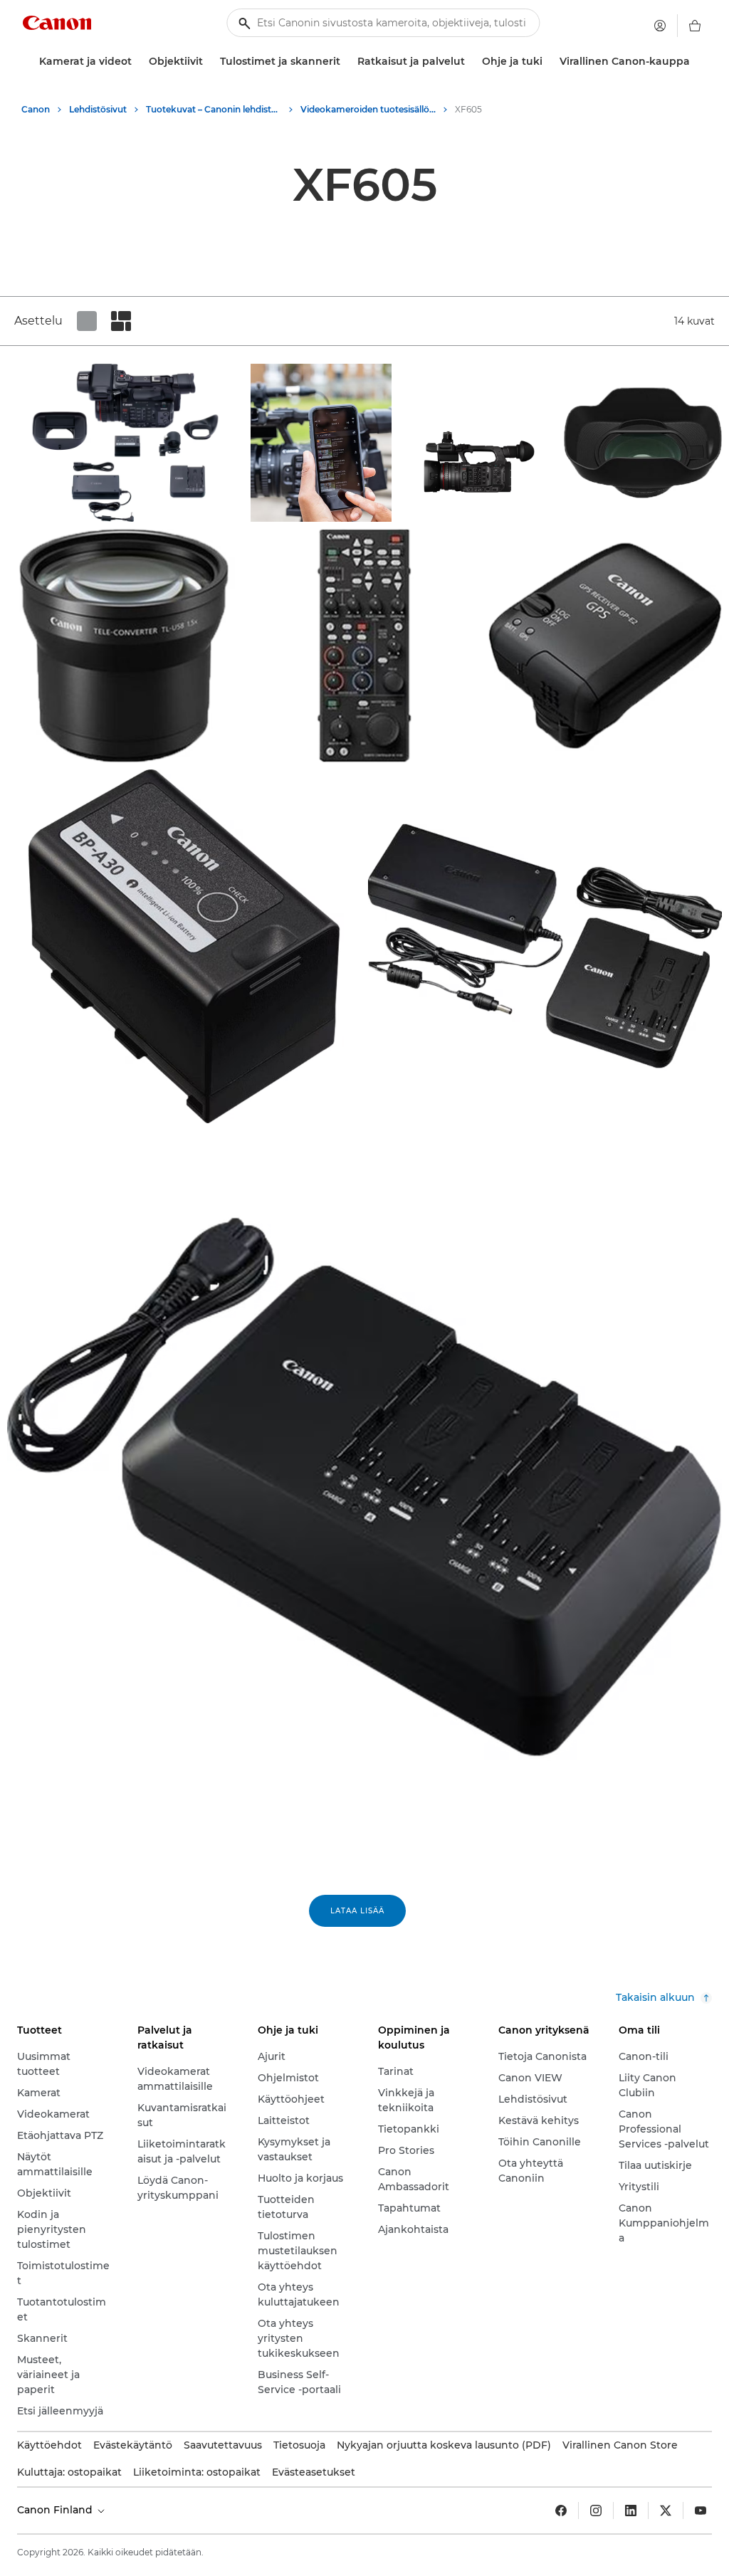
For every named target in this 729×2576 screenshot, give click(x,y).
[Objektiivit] (209, 62)
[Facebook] (561, 2511)
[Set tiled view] (87, 321)
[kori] (695, 26)
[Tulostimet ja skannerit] (346, 62)
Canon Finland (56, 2510)
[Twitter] (666, 2511)
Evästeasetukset (314, 2472)
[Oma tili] (660, 26)
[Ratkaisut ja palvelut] (471, 62)
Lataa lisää (357, 1911)
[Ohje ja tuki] (548, 62)
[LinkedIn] (631, 2511)
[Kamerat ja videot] (137, 62)
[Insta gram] (596, 2511)
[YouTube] (701, 2511)
